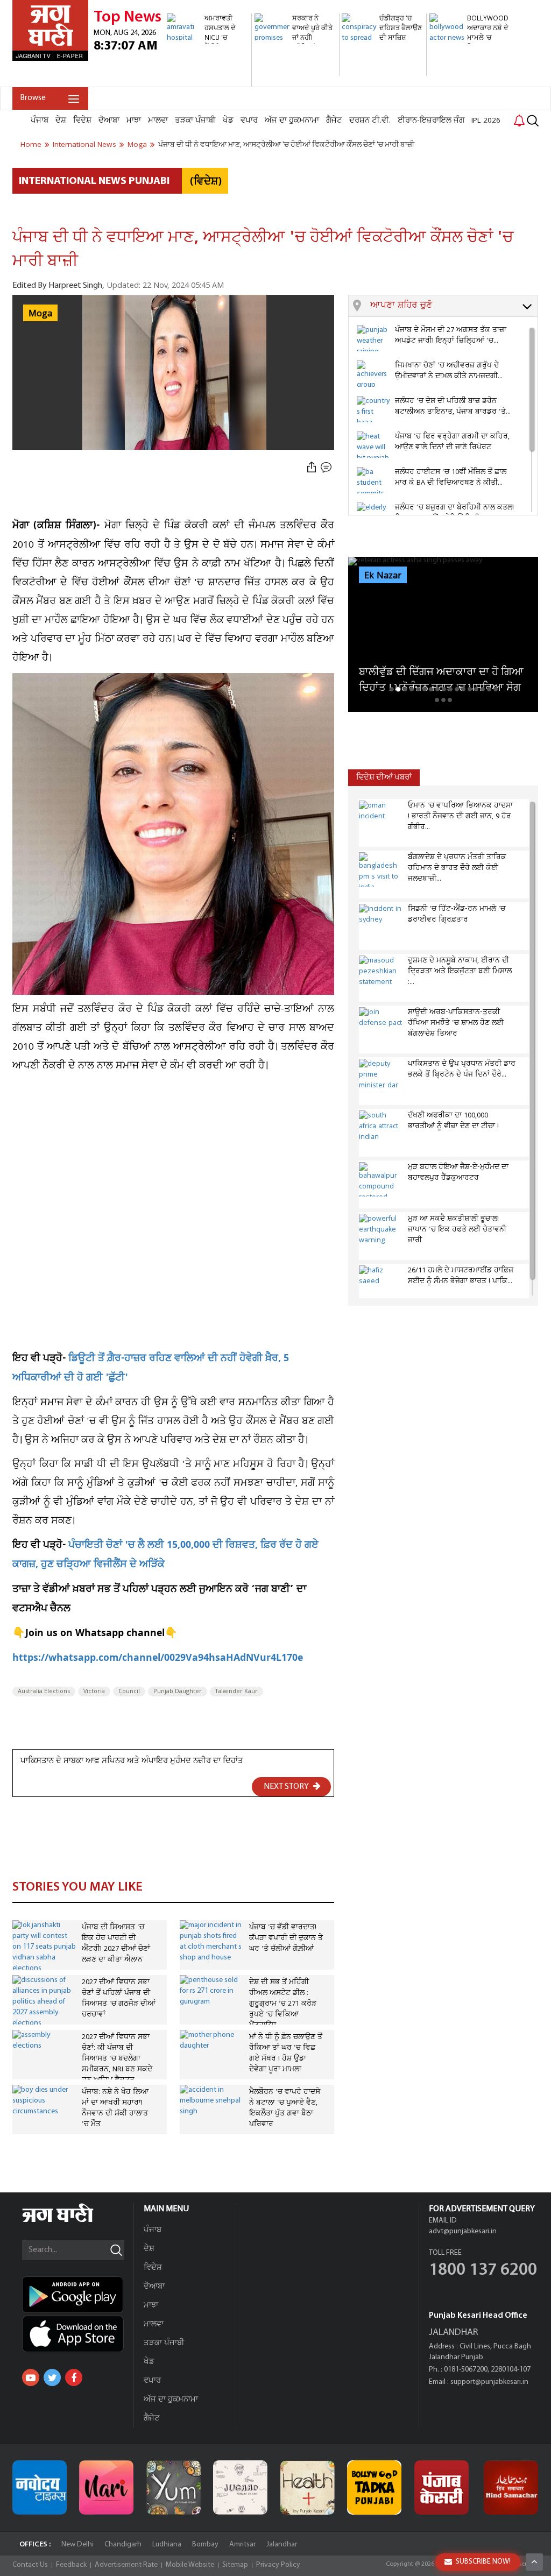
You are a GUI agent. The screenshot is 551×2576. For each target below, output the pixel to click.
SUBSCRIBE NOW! (483, 2562)
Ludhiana (167, 2545)
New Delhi (77, 2545)
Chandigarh (123, 2545)
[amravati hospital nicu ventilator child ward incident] (208, 81)
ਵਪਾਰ (249, 121)
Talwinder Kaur (236, 1692)
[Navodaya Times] (40, 2487)
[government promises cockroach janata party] (295, 70)
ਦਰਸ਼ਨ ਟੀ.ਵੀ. (370, 121)
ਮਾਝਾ (134, 121)
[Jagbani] (72, 2221)
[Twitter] (52, 2377)
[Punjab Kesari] (441, 2487)
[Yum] (174, 2487)
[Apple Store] (78, 2334)
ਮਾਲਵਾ (158, 121)
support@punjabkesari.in (489, 2382)
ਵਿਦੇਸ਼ (82, 121)
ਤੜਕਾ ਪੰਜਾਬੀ (195, 121)
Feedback (71, 2565)
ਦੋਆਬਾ (109, 121)
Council (129, 1692)
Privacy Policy (278, 2565)
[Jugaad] (240, 2487)
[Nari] (106, 2487)
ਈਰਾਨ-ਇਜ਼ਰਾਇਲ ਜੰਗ (431, 121)
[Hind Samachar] (511, 2487)
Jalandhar (282, 2545)
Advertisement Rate (126, 2565)
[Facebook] (74, 2377)
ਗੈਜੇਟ (334, 121)
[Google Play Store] (78, 2295)
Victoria (94, 1692)
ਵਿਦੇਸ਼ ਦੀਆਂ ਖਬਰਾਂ (384, 778)
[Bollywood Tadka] (374, 2487)
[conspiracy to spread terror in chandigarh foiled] (383, 70)
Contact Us (30, 2565)
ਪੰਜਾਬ (40, 121)
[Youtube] (31, 2377)
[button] (454, 306)
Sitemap (235, 2565)
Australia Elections (44, 1692)
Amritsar (242, 2545)
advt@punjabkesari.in (463, 2231)
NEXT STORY (287, 1787)
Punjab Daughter (178, 1692)
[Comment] (327, 467)
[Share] (312, 467)
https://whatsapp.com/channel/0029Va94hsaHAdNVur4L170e (158, 1659)
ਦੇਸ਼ (61, 121)
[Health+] (308, 2487)
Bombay (205, 2545)
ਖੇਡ (228, 121)
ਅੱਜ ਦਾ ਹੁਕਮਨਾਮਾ (292, 121)
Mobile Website (190, 2565)
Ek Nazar (383, 576)
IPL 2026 (486, 121)
